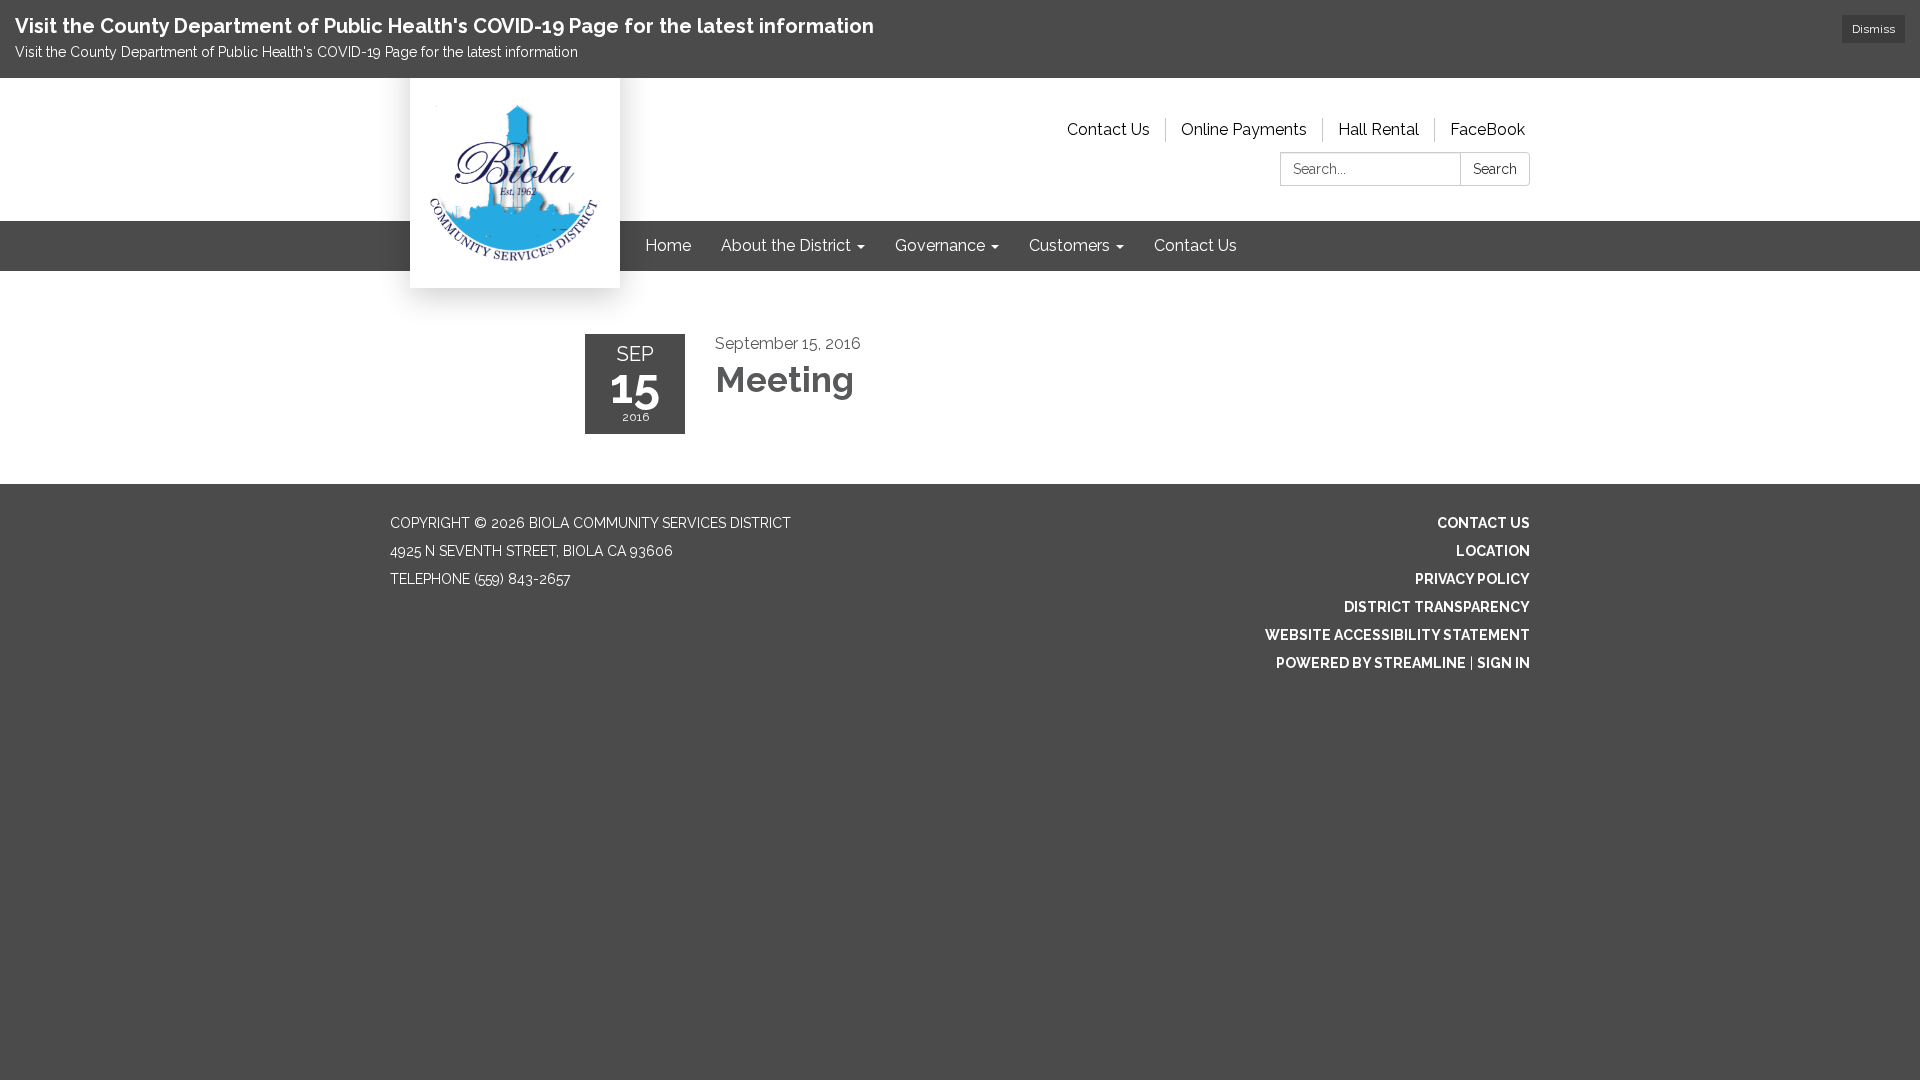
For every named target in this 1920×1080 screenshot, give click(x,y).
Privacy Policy (1472, 579)
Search (1495, 169)
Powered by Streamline (1371, 663)
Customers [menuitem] (1069, 245)
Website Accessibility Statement (1397, 635)
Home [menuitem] (668, 245)
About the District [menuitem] (786, 245)
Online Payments (1244, 129)
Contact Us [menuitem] (1195, 245)
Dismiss (1873, 29)
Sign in (1503, 663)
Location (1493, 551)
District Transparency (1437, 607)
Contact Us (1108, 129)
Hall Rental (1378, 129)
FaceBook (1487, 129)
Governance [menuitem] (940, 245)
